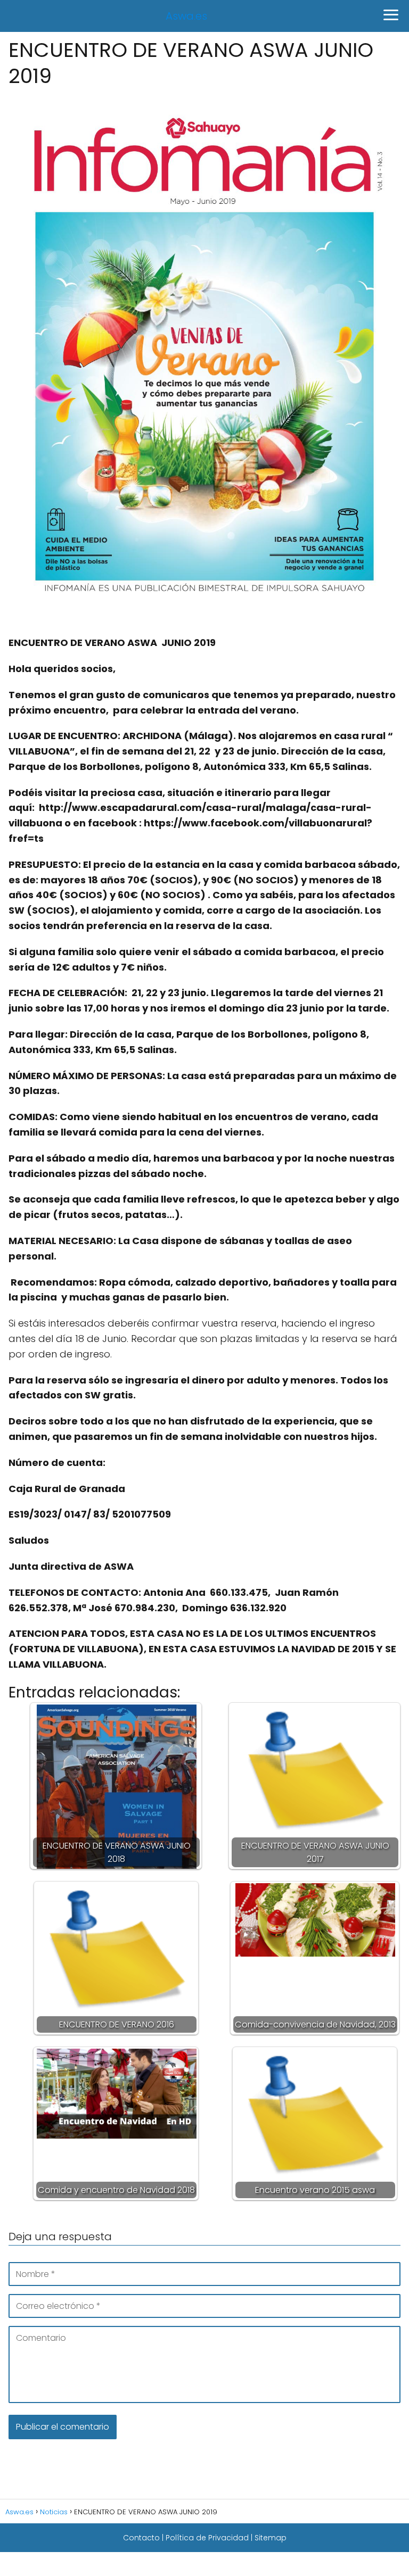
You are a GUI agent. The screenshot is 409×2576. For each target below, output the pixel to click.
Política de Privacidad (207, 2538)
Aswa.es (186, 16)
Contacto (141, 2538)
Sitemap (271, 2538)
